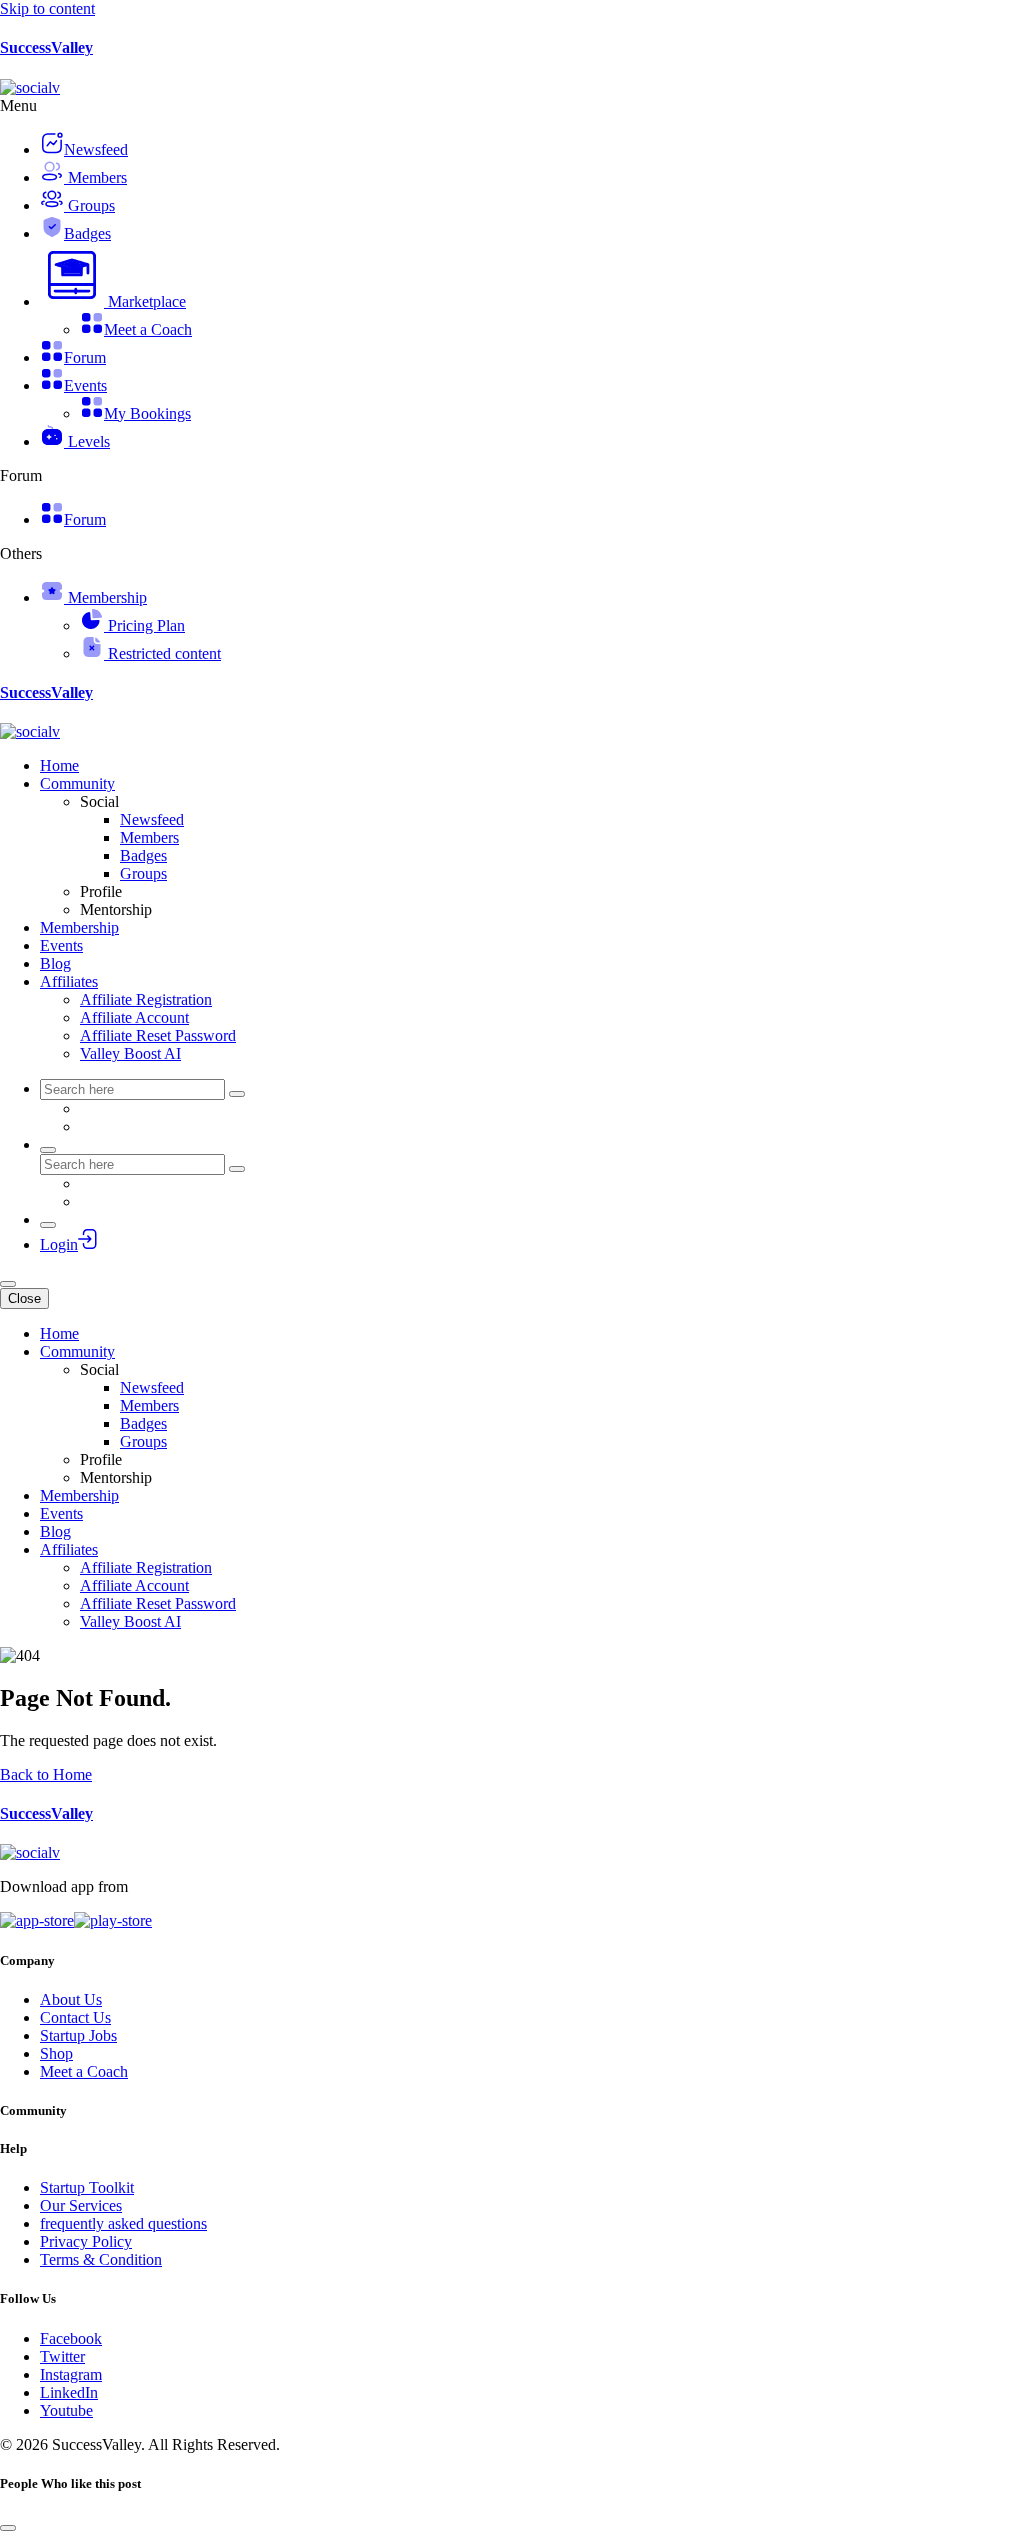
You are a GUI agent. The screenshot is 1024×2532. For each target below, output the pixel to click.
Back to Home (46, 1774)
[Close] (8, 2528)
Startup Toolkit (87, 2187)
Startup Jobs (78, 2035)
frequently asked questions (123, 2223)
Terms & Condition (101, 2259)
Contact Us (75, 2017)
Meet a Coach (84, 2071)
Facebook (71, 2338)
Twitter (62, 2356)
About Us (71, 1999)
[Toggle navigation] (8, 1284)
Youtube (66, 2410)
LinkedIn (69, 2392)
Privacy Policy (86, 2241)
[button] (113, 301)
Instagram (71, 2374)
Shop (56, 2053)
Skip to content (47, 8)
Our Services (81, 2205)
